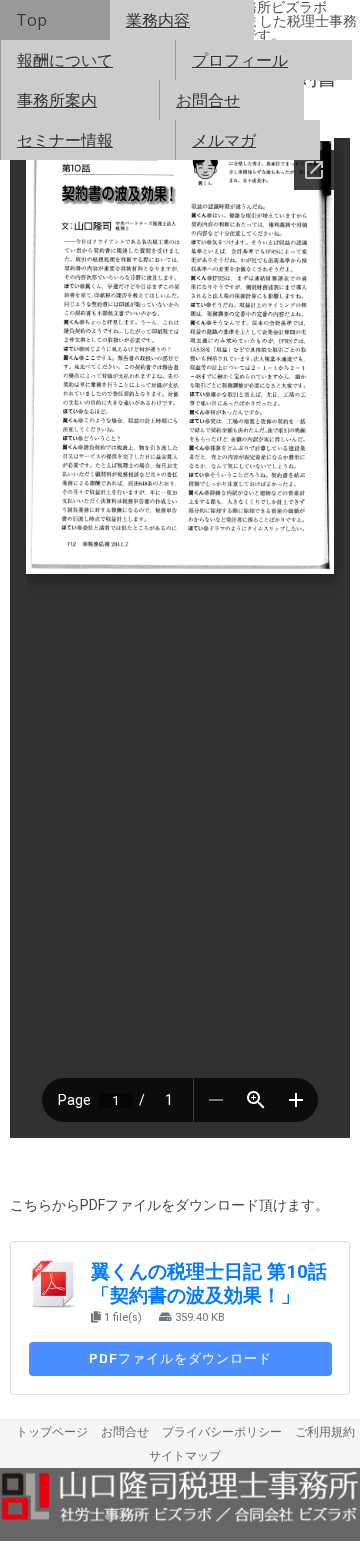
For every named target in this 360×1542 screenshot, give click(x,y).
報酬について (65, 60)
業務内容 (158, 20)
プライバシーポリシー (222, 1432)
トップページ (52, 1432)
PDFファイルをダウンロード (180, 1358)
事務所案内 (57, 100)
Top (31, 20)
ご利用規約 (325, 1432)
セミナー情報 (65, 140)
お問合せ (208, 100)
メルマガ (224, 140)
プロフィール (240, 60)
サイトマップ (185, 1456)
